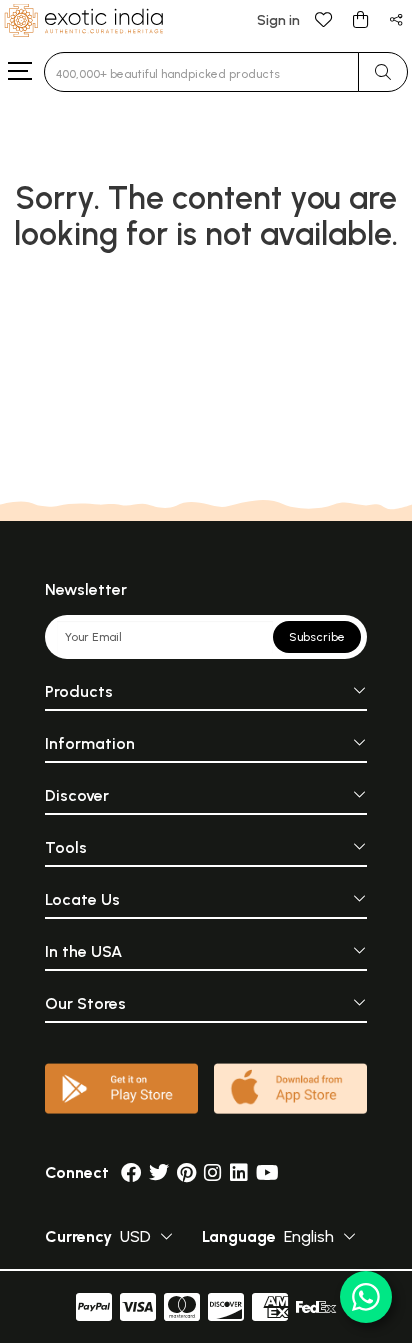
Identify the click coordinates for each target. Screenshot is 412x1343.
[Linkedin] (239, 1172)
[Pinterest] (186, 1172)
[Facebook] (131, 1172)
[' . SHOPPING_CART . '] (360, 18)
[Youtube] (267, 1172)
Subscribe (317, 637)
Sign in (278, 20)
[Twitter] (159, 1172)
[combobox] (201, 72)
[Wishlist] (324, 18)
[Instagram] (213, 1172)
